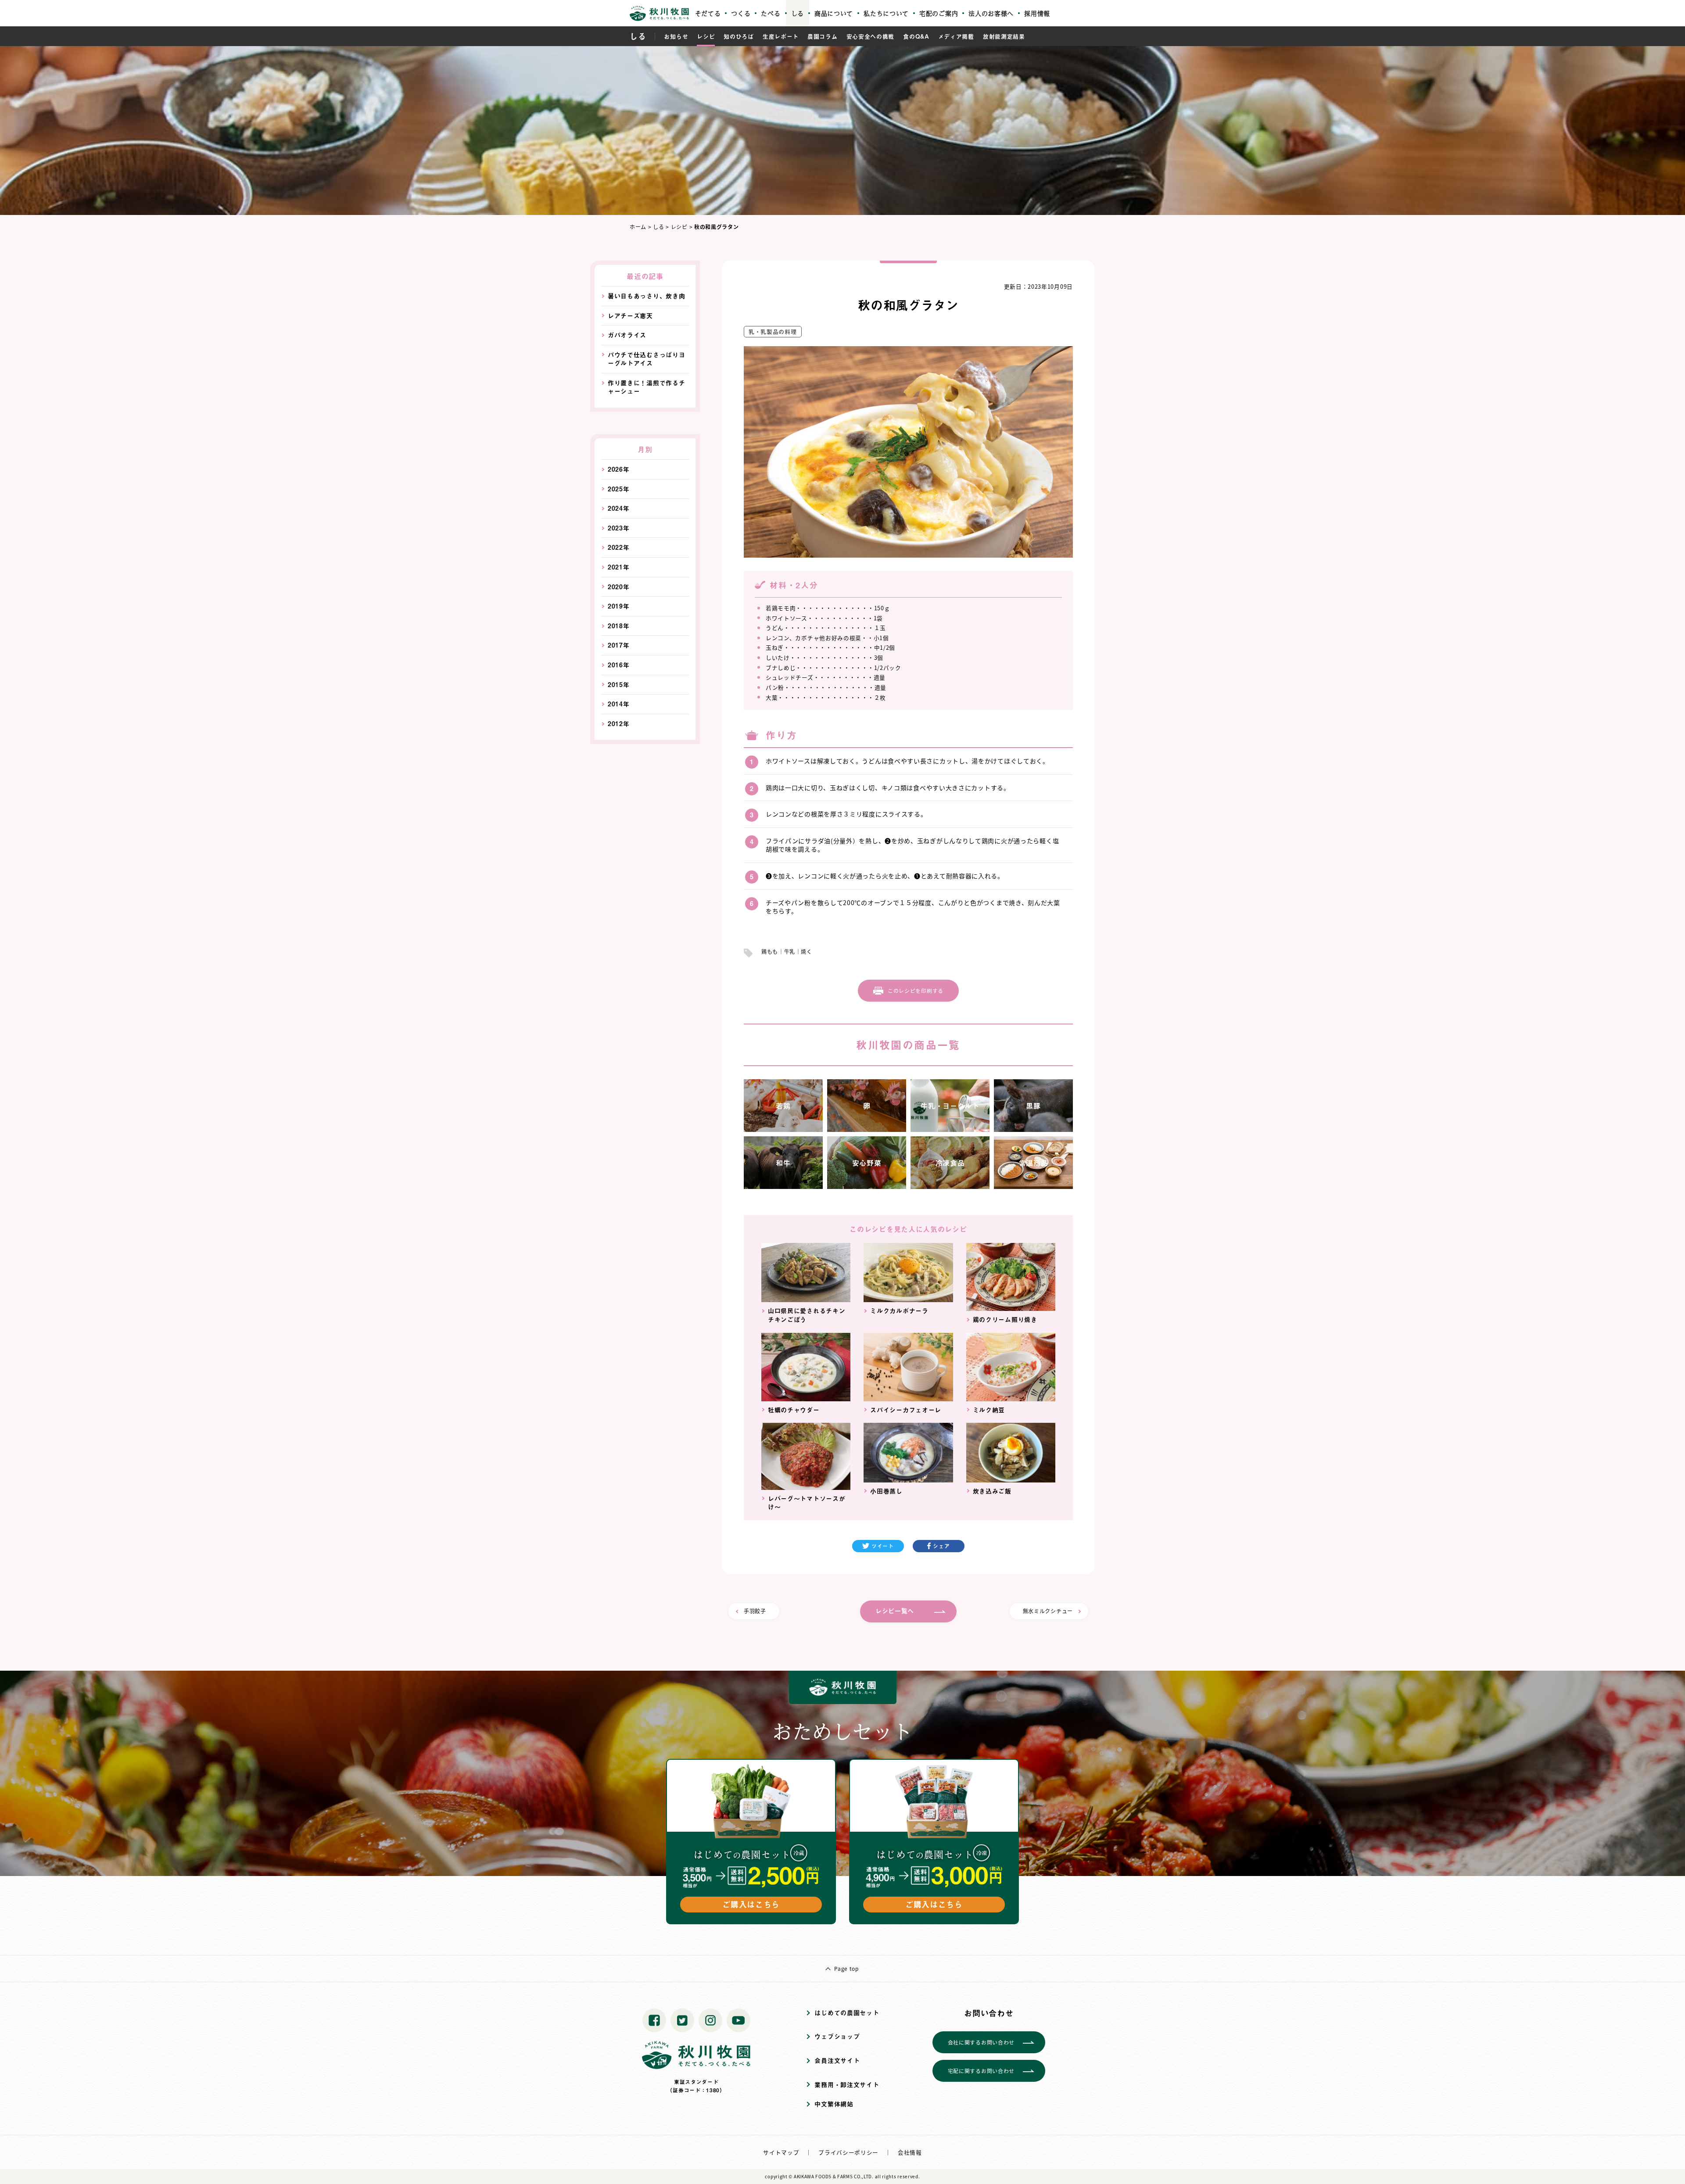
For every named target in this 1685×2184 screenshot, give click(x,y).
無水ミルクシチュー (1048, 1611)
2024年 (619, 508)
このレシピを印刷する (916, 990)
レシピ (706, 36)
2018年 (619, 626)
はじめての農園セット (847, 2013)
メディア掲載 (956, 36)
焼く (806, 951)
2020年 (619, 587)
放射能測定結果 (1004, 36)
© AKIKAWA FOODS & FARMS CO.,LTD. (831, 2176)
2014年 (619, 704)
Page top (846, 1968)
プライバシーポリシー (848, 2152)
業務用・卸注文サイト (847, 2085)
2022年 (619, 547)
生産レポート (781, 36)
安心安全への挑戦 (871, 36)
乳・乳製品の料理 (773, 331)
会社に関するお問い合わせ (981, 2042)
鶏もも (770, 951)
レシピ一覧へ (895, 1611)
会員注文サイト (837, 2060)
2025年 (619, 489)
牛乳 (790, 951)
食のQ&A (916, 36)
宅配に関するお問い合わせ (981, 2071)
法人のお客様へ (991, 13)
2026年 (619, 469)
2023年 (619, 528)
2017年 (619, 645)
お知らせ (676, 36)
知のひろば (739, 36)
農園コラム (823, 36)
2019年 (619, 606)
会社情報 (910, 2152)
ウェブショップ (837, 2036)
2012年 (619, 724)
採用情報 (1037, 13)
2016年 (619, 665)
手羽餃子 (755, 1611)
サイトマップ (781, 2152)
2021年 (619, 567)
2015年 (619, 685)
